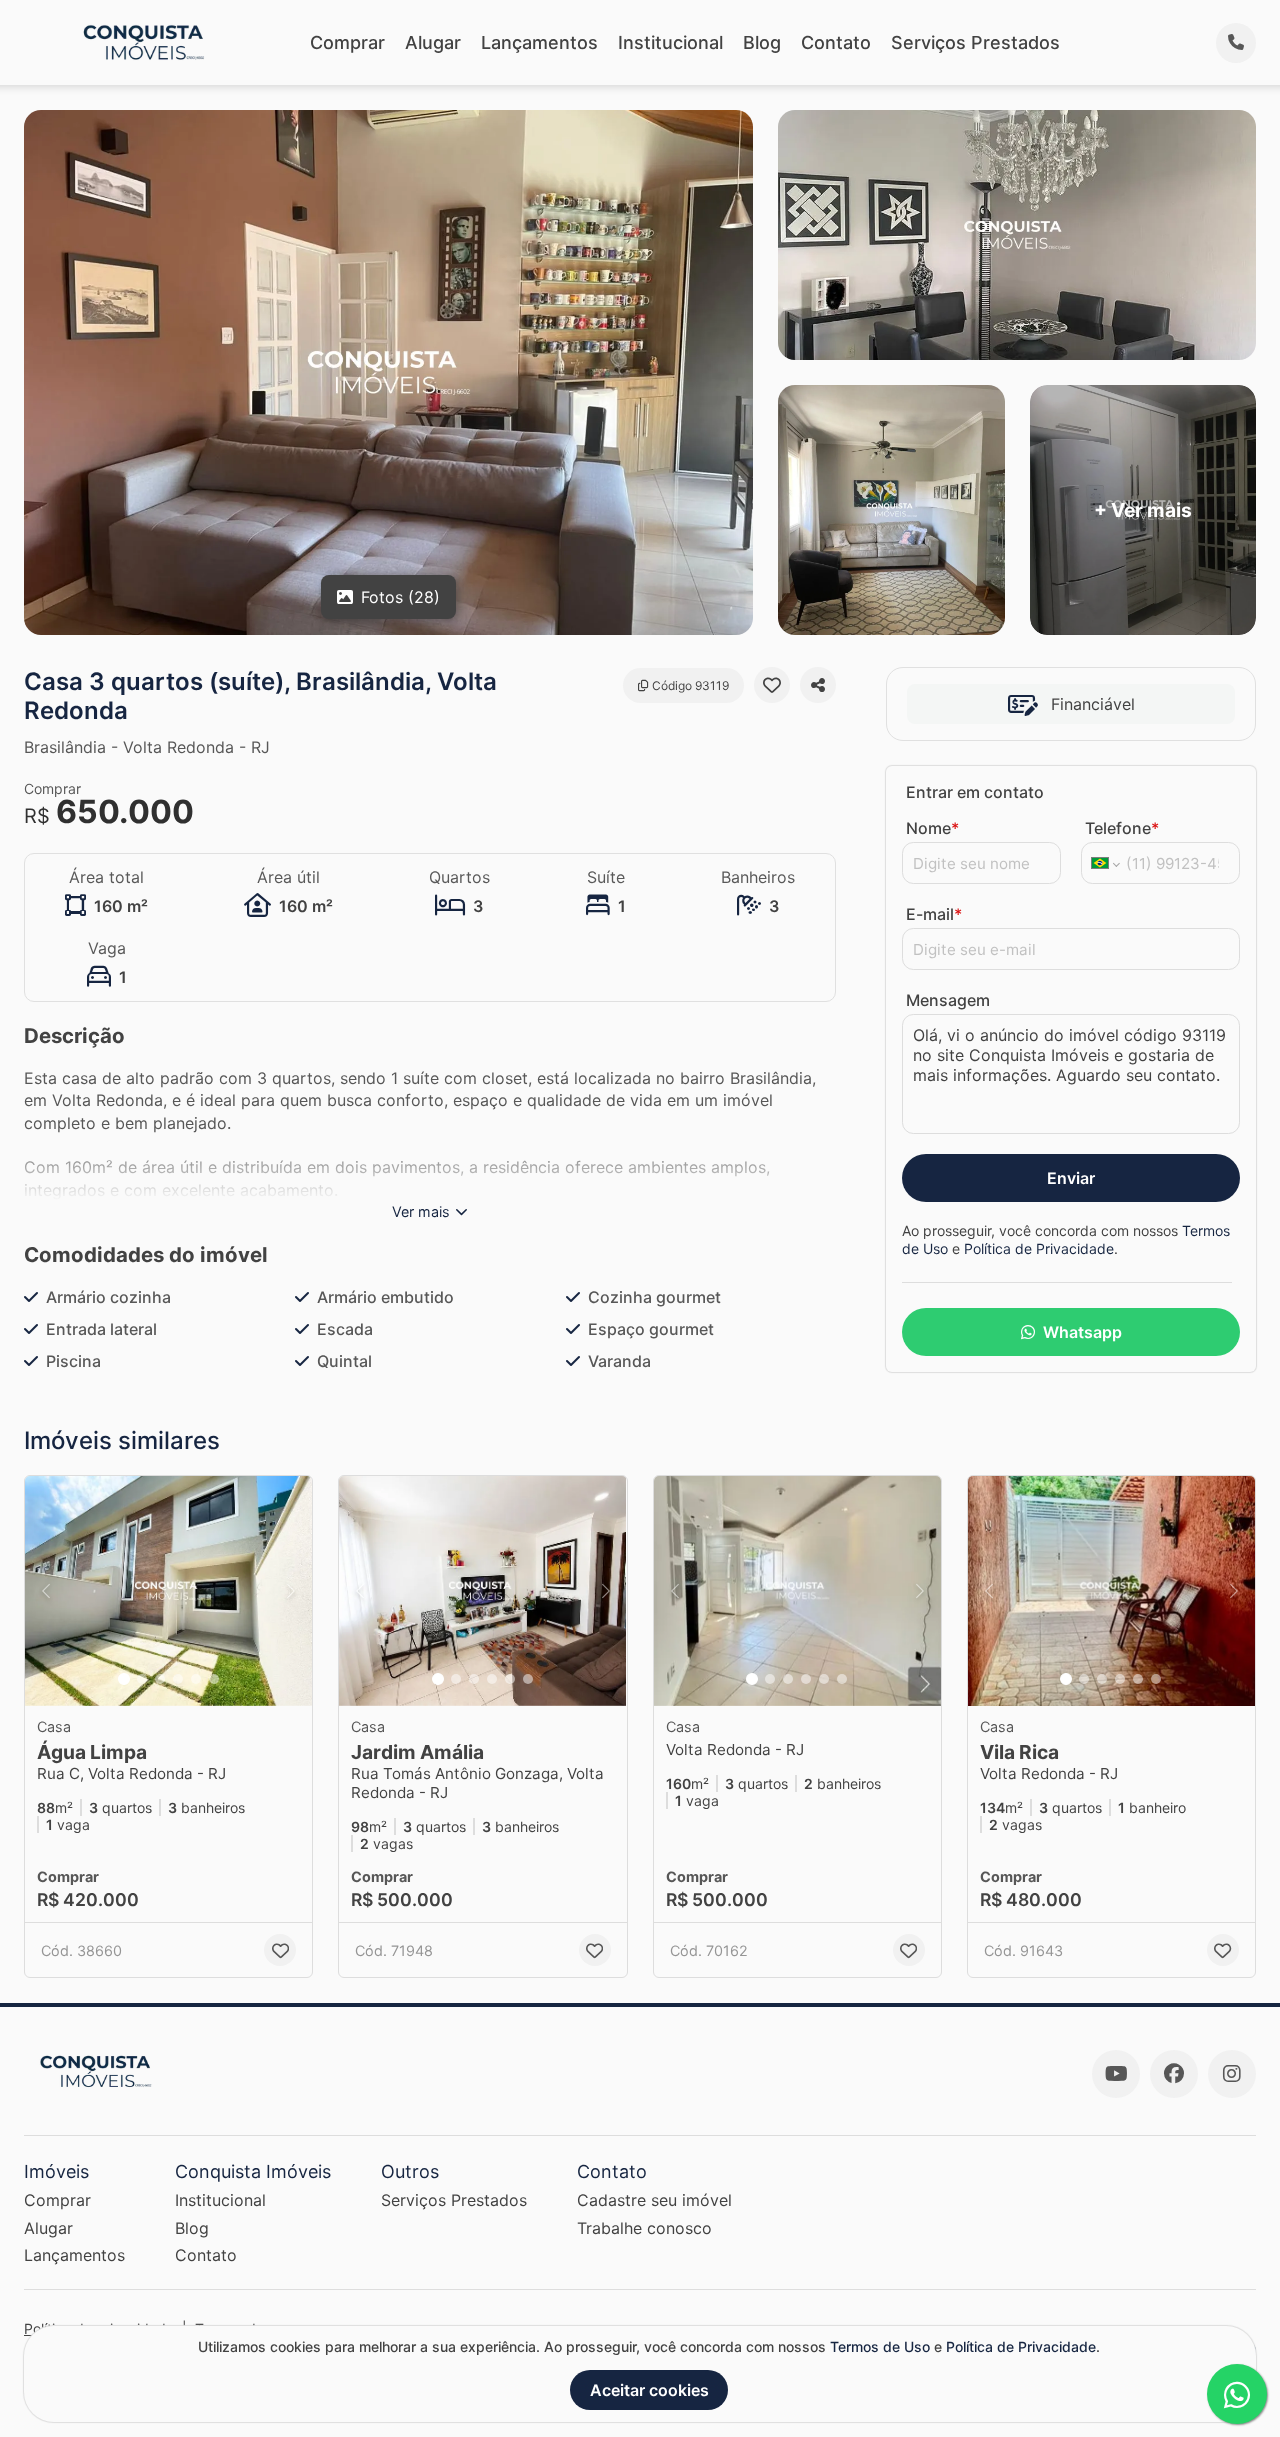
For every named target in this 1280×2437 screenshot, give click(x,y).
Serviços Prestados (975, 42)
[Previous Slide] (46, 1591)
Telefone (1122, 828)
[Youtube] (1116, 2074)
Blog (762, 42)
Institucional (670, 42)
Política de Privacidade (1039, 1248)
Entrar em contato (975, 792)
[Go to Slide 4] (178, 1679)
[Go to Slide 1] (124, 1679)
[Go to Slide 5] (196, 1679)
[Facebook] (1174, 2074)
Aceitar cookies (649, 2390)
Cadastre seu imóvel (654, 2200)
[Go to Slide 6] (214, 1679)
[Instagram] (1232, 2074)
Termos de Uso (880, 2346)
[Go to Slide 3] (160, 1679)
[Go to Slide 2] (142, 1679)
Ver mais (421, 1211)
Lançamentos (539, 42)
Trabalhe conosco (644, 2228)
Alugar (433, 42)
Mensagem (948, 1000)
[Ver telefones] (1236, 43)
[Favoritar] (772, 685)
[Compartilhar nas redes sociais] (818, 685)
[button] (168, 1591)
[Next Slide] (291, 1591)
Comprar (347, 42)
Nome (932, 828)
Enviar (1071, 1178)
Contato (836, 42)
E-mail (934, 914)
